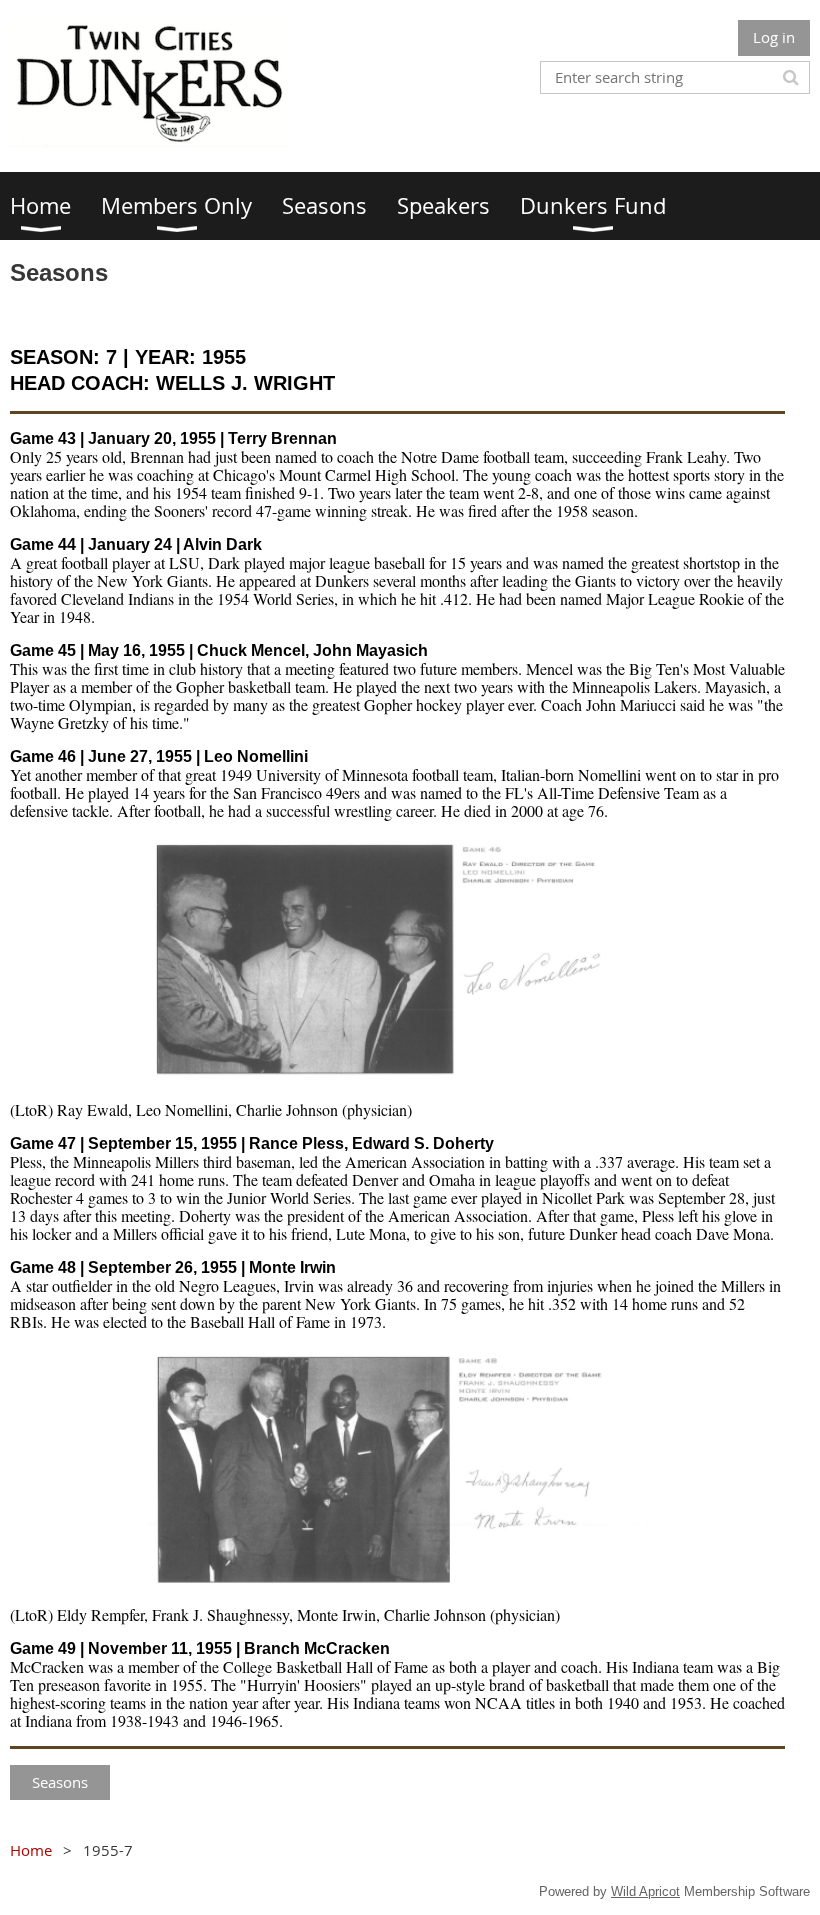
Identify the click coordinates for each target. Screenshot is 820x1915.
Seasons (60, 1782)
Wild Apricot (645, 1891)
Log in (774, 37)
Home (31, 1850)
